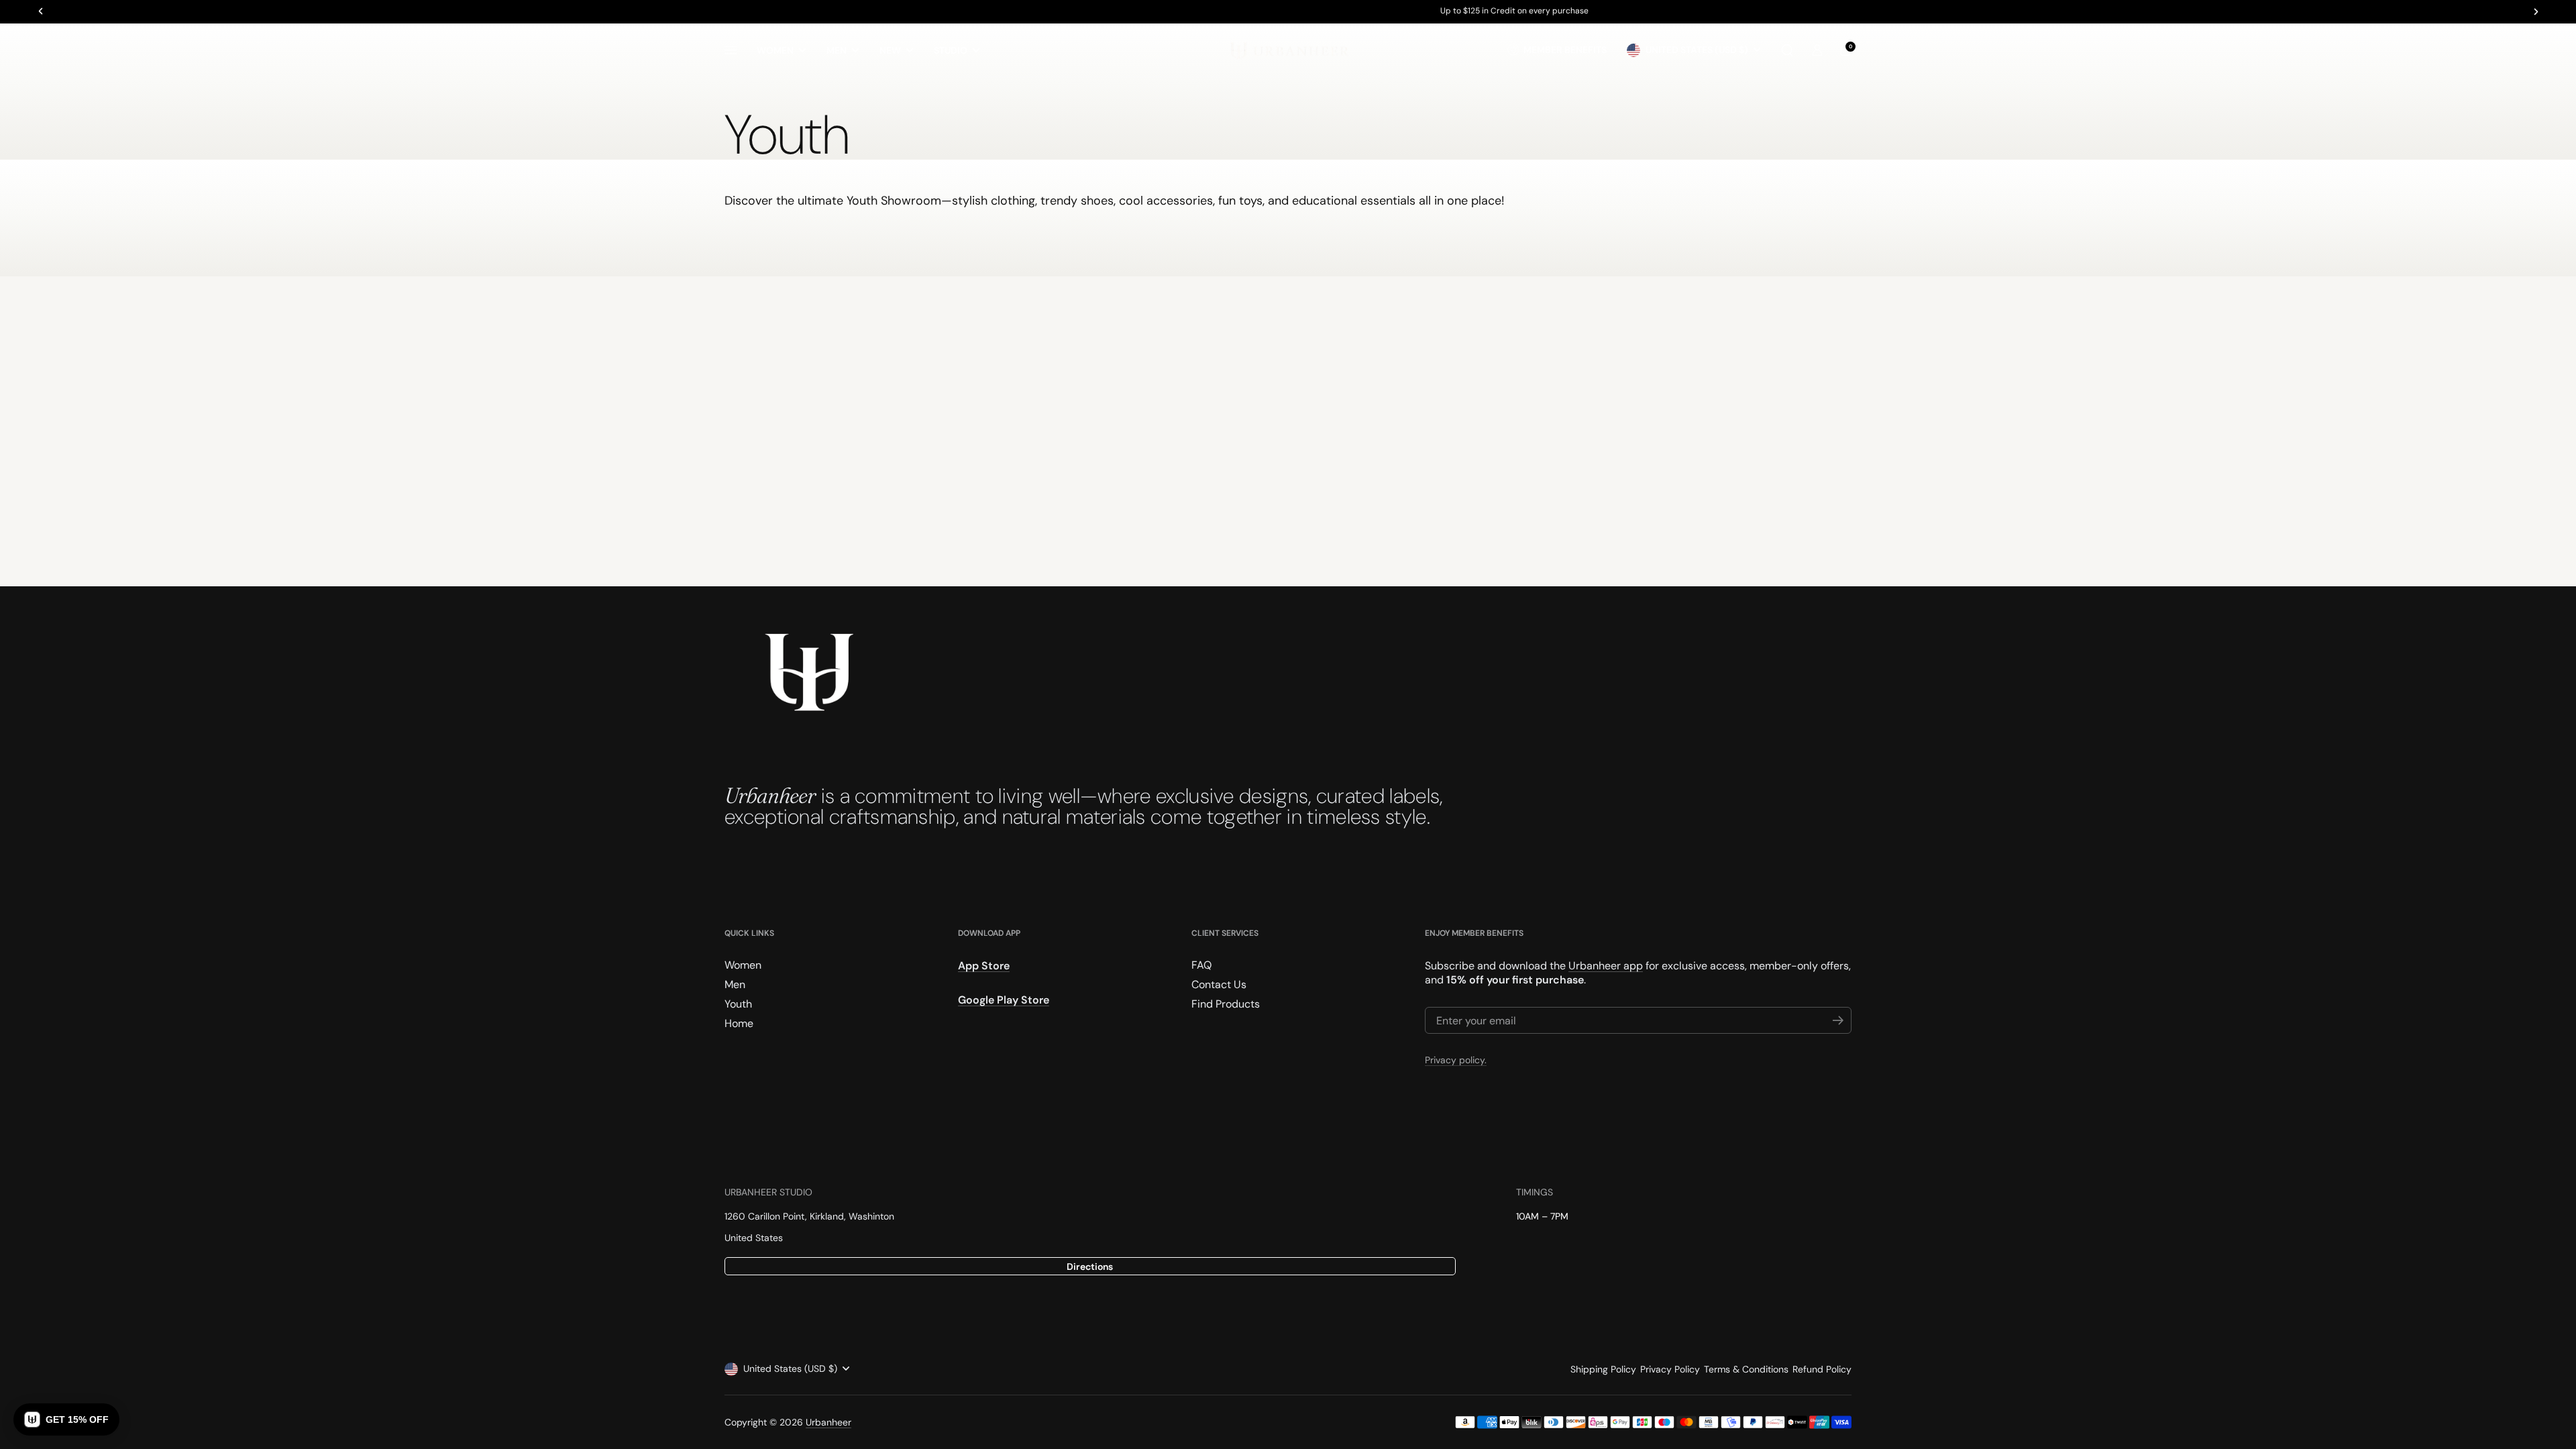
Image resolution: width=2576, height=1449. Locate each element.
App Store (984, 966)
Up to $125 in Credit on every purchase (1288, 11)
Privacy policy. (1456, 1060)
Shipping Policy (1603, 1369)
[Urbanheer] (1288, 50)
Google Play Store (1004, 1000)
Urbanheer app (1606, 966)
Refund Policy (1822, 1369)
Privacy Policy (1670, 1369)
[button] (1787, 50)
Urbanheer (828, 1422)
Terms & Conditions (1746, 1369)
